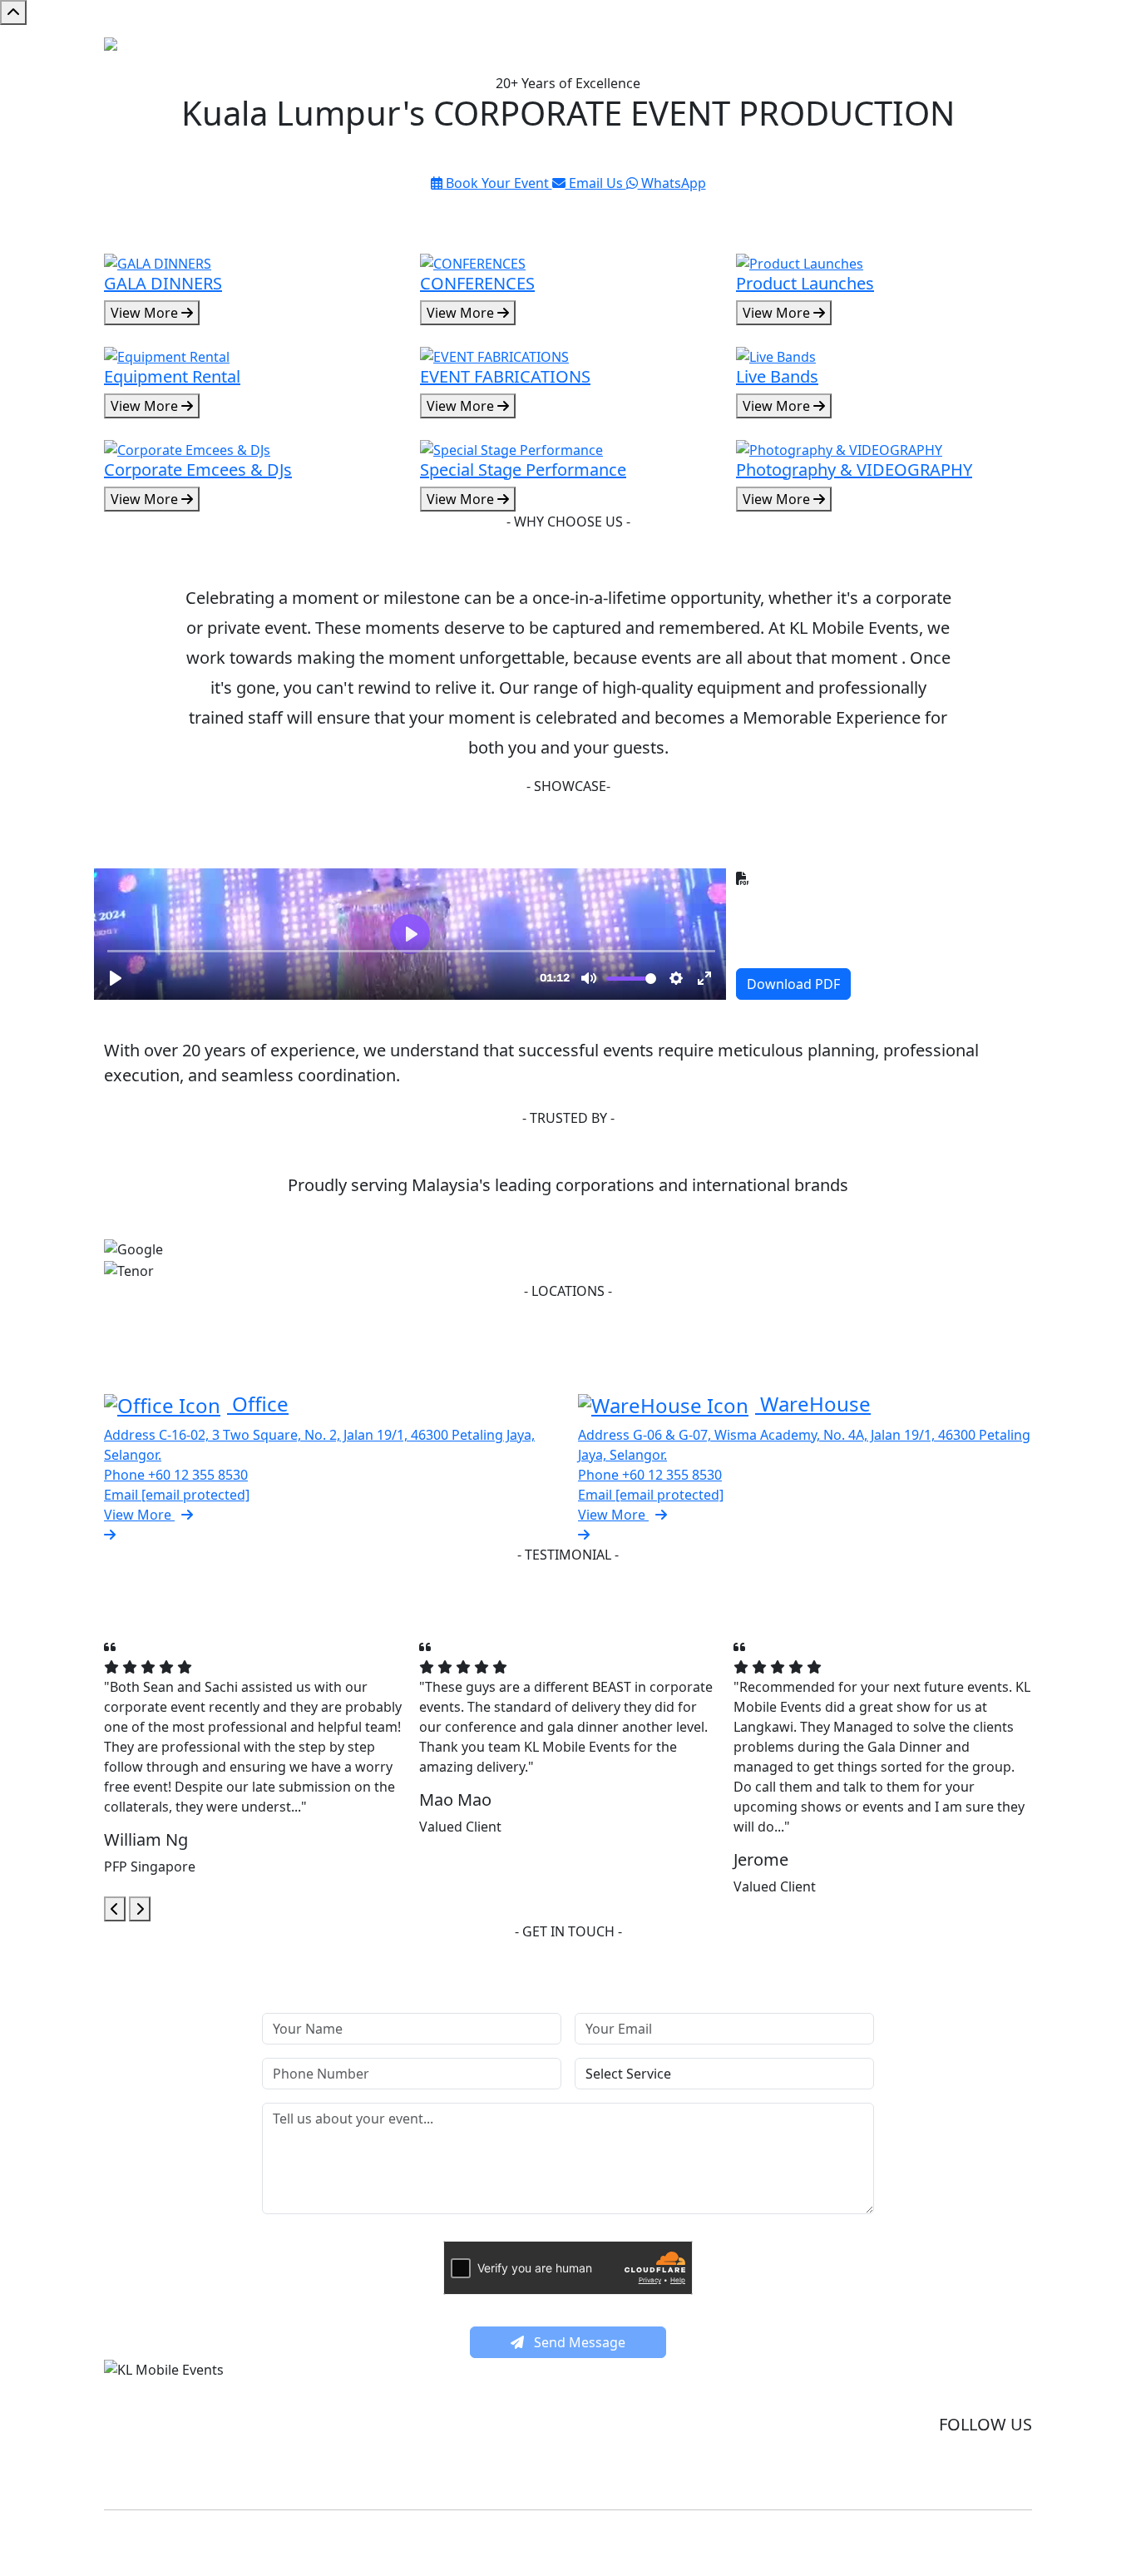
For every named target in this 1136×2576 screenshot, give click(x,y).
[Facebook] (963, 2469)
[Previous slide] (115, 1909)
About (944, 49)
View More (146, 313)
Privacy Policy (994, 2392)
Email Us (596, 183)
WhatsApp (672, 183)
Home (827, 49)
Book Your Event (497, 183)
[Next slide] (140, 1909)
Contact (1001, 49)
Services (886, 49)
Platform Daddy (754, 2540)
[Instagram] (1011, 2469)
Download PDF (793, 984)
